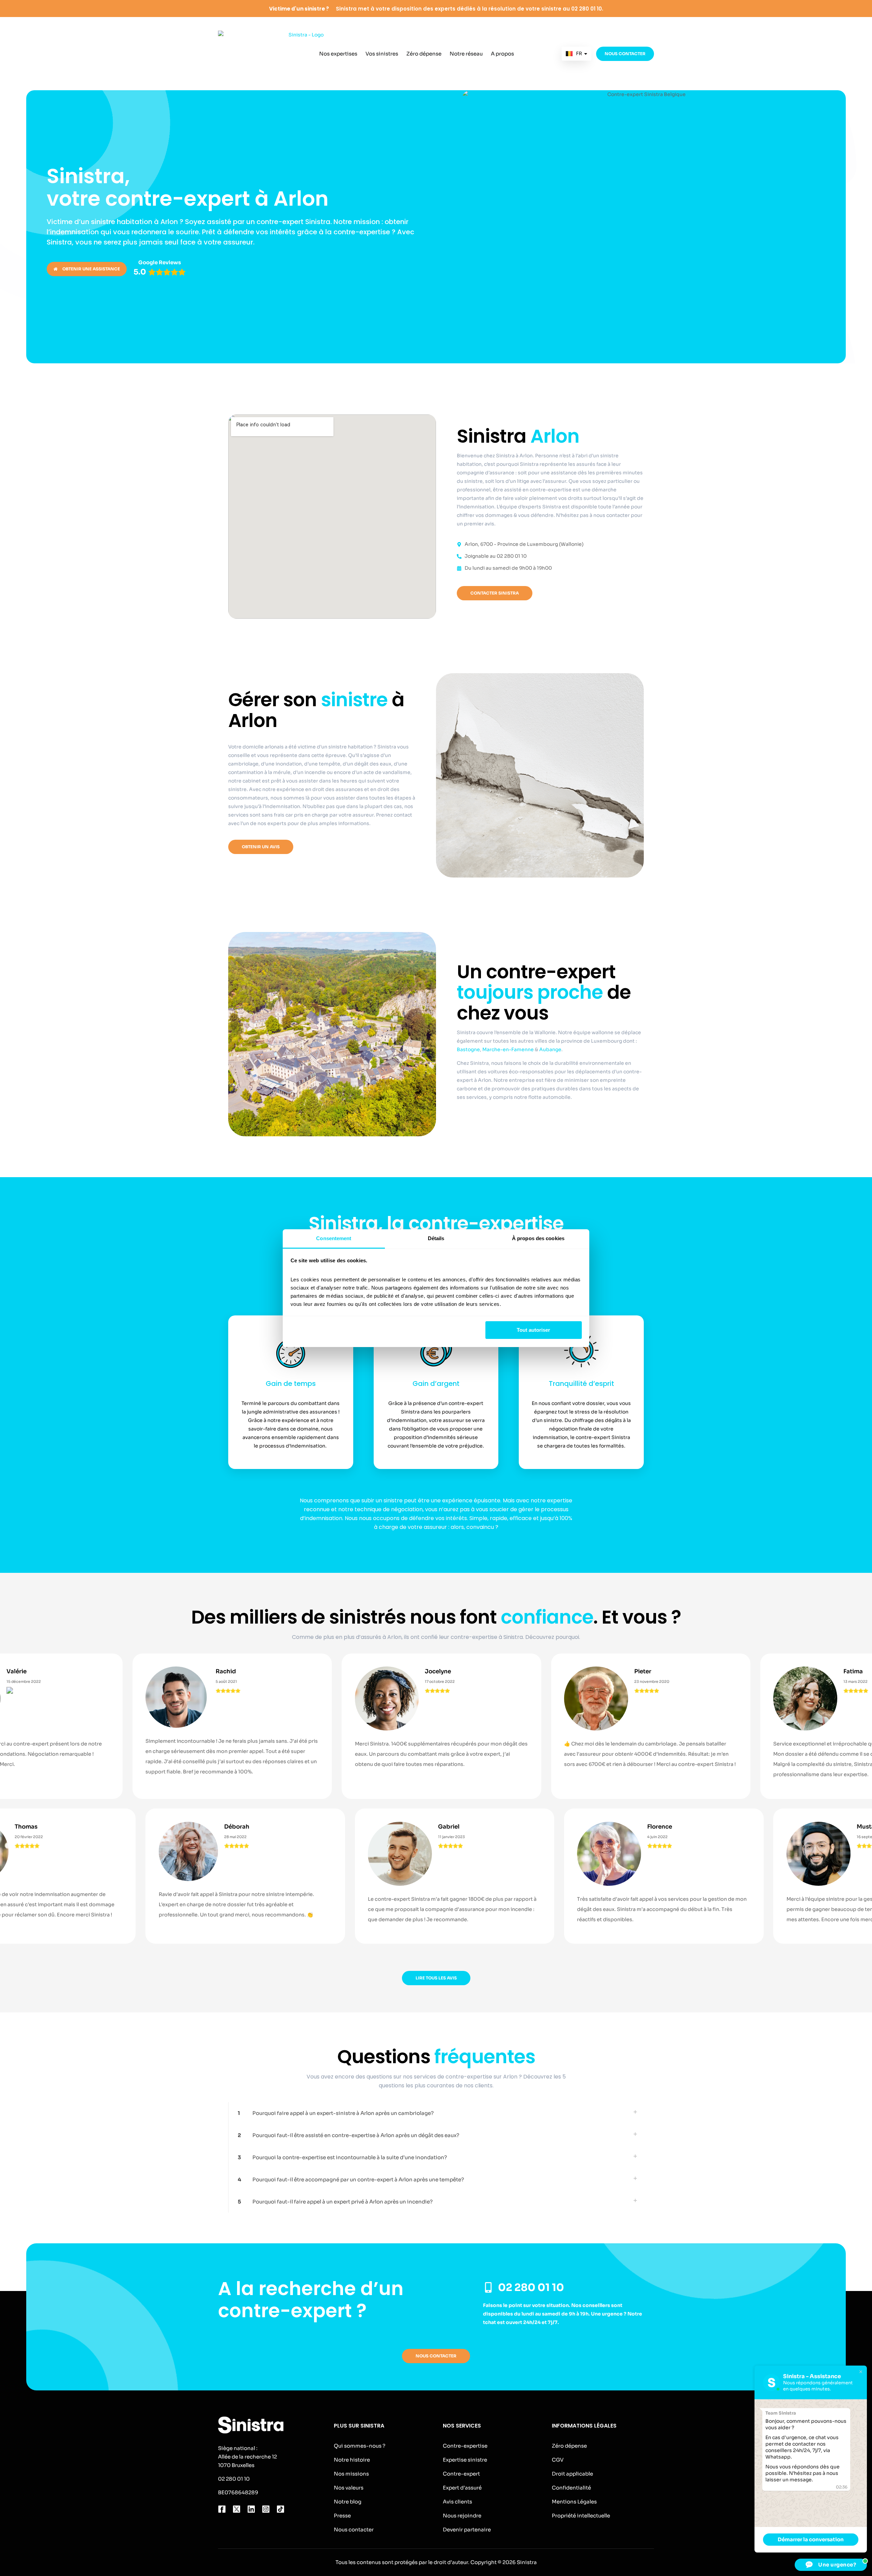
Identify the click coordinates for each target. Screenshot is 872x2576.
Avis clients (457, 2502)
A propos (502, 54)
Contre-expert (461, 2474)
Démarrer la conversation (811, 2539)
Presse (342, 2516)
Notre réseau (466, 54)
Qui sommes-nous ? (360, 2446)
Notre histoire (352, 2460)
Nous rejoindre (462, 2516)
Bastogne (468, 1049)
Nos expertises (338, 54)
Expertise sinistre (465, 2460)
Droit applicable (572, 2474)
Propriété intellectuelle (581, 2516)
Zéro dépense (424, 54)
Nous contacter (354, 2530)
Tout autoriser (533, 1330)
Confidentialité (571, 2488)
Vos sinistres (382, 54)
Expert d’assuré (462, 2488)
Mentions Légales (574, 2502)
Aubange (550, 1049)
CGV (558, 2460)
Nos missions (351, 2474)
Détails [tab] (436, 1238)
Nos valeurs (349, 2488)
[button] (436, 2113)
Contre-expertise (465, 2446)
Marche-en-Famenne (509, 1049)
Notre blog (348, 2502)
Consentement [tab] (334, 1238)
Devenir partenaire (467, 2530)
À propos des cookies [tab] (538, 1238)
